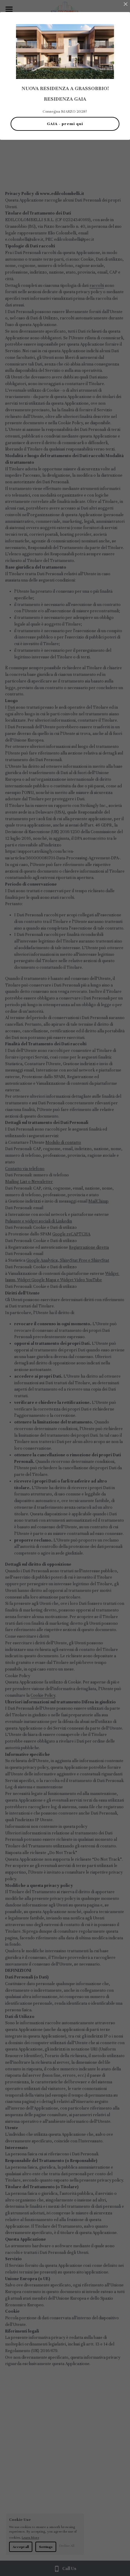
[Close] (125, 5)
